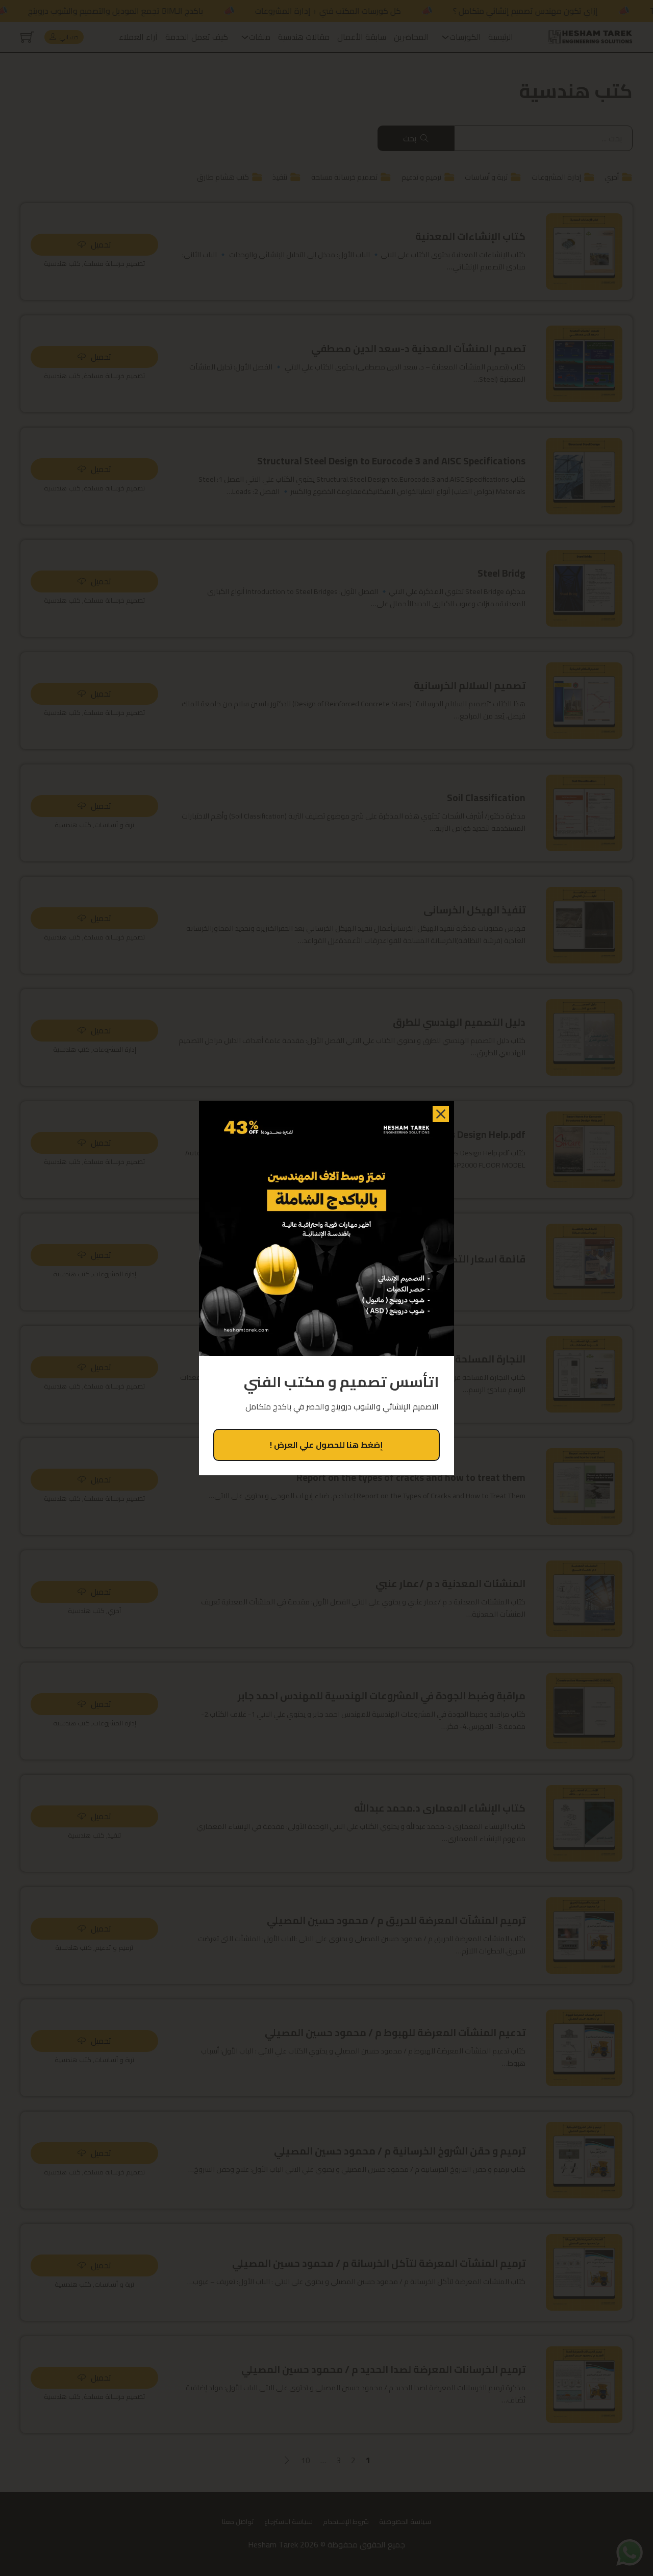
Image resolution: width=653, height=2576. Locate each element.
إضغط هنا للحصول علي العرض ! (326, 1445)
